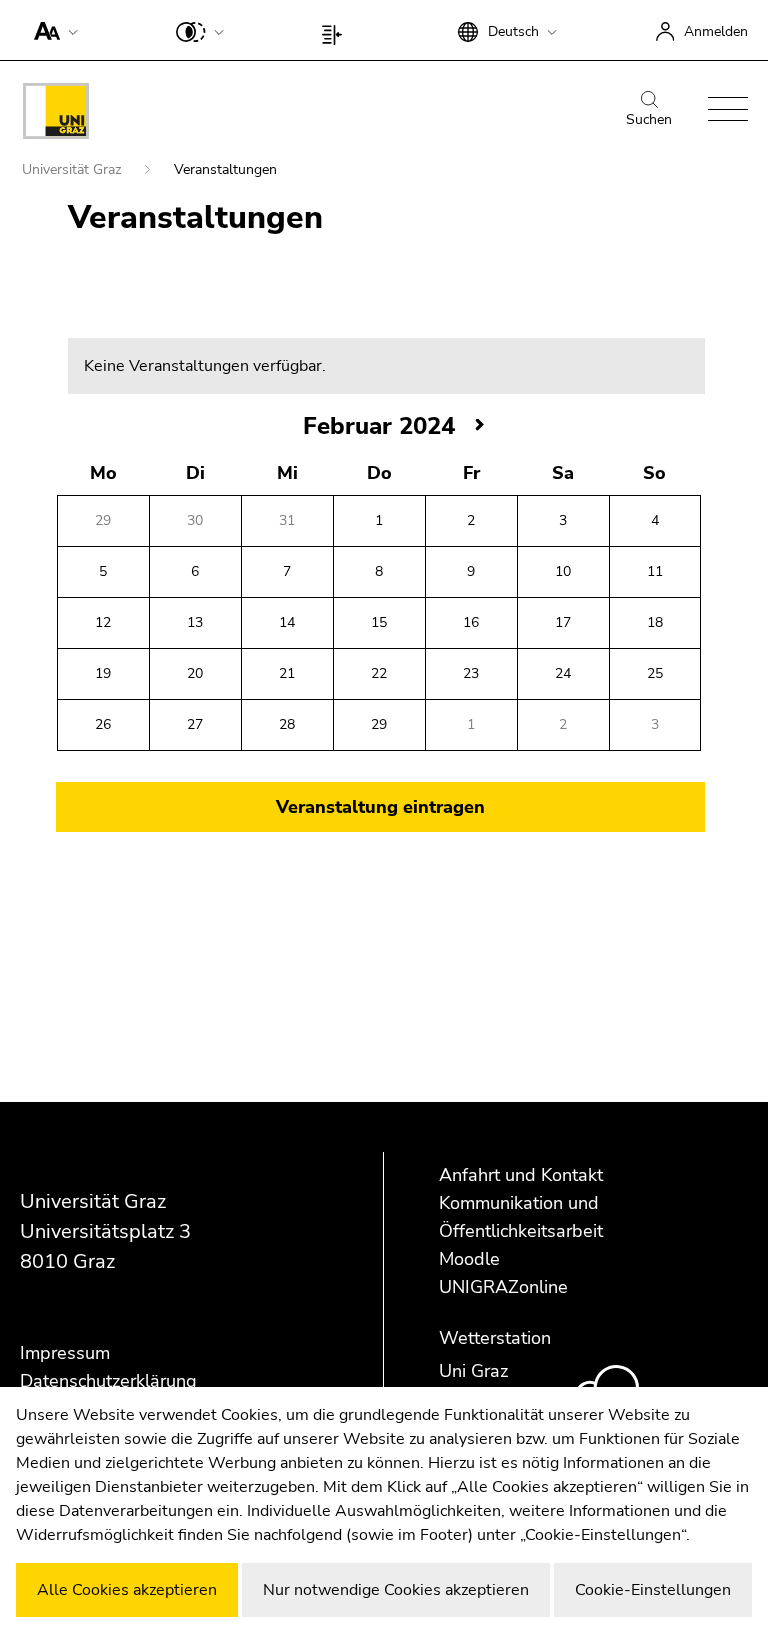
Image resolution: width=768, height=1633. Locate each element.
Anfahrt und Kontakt (521, 1175)
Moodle (469, 1259)
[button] (51, 30)
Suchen (649, 119)
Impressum (65, 1353)
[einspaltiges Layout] (336, 30)
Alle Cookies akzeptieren (127, 1590)
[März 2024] (480, 425)
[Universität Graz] (56, 114)
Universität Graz (73, 169)
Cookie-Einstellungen (653, 1590)
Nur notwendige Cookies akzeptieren (396, 1590)
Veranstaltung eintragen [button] (380, 807)
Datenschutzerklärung (108, 1381)
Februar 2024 (379, 426)
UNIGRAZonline (503, 1287)
